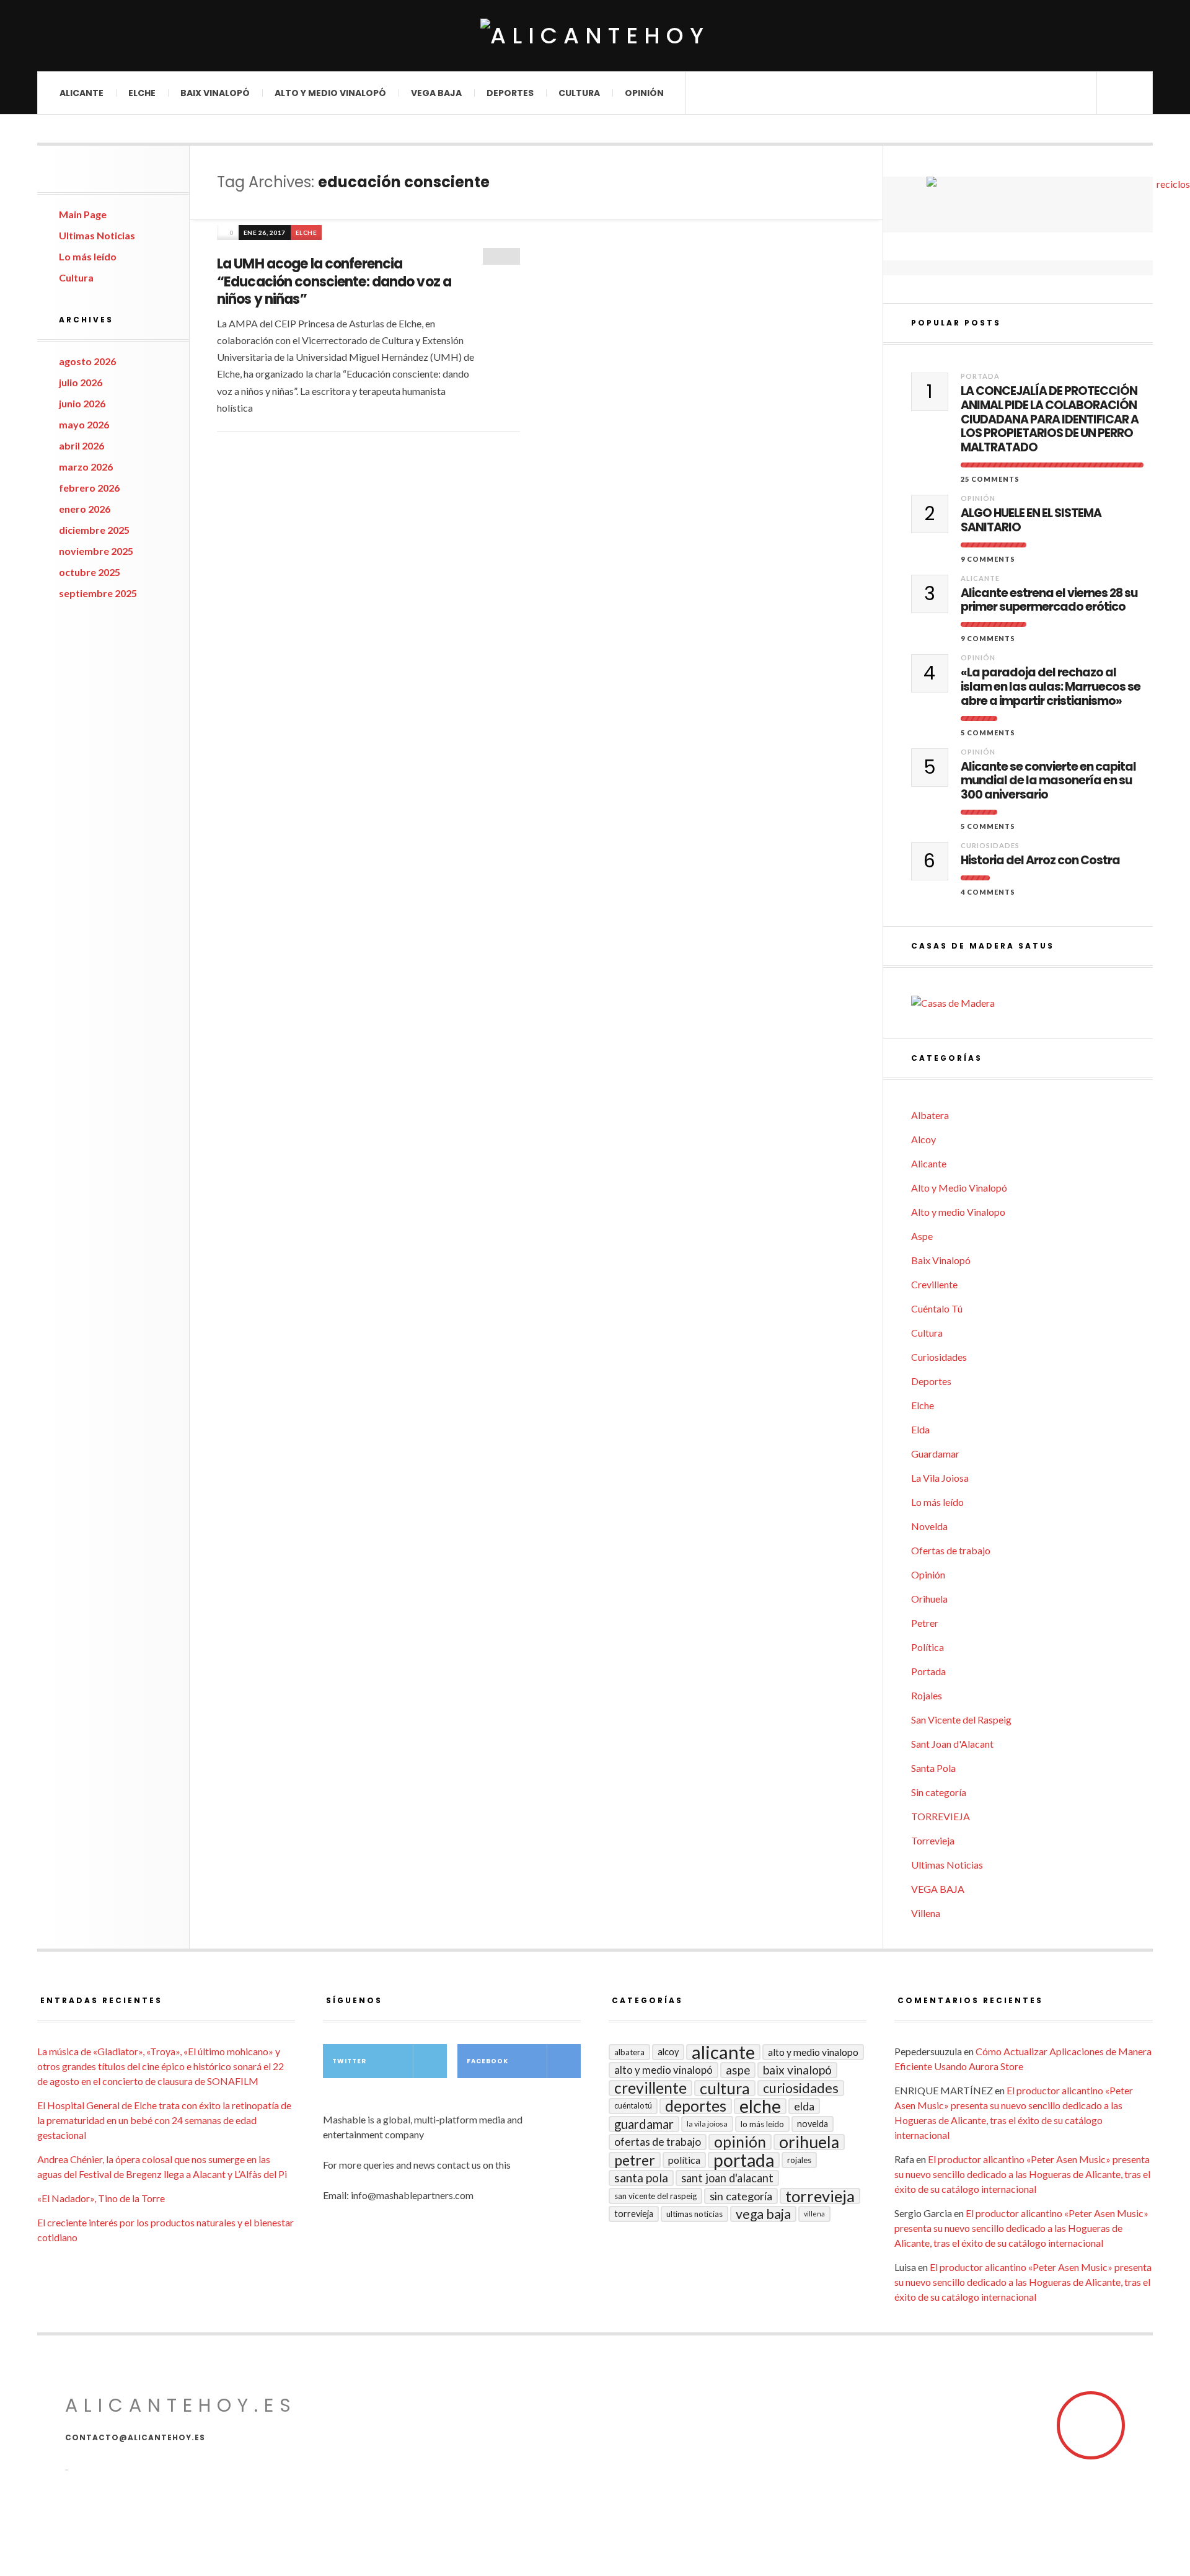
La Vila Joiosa (940, 1478)
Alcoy (923, 1139)
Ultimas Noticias (97, 235)
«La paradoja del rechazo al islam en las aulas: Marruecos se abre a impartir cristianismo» (1051, 687)
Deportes (510, 93)
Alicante (82, 93)
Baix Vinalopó (215, 93)
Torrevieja (933, 1840)
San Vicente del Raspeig (961, 1720)
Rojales (927, 1695)
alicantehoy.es (181, 2405)
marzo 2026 (86, 467)
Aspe (922, 1236)
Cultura (579, 93)
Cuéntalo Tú (937, 1308)
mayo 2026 (84, 424)
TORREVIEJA (941, 1816)
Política (928, 1647)
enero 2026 (85, 509)
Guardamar (935, 1454)
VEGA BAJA (436, 93)
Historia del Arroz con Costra (1040, 861)
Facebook (487, 2061)
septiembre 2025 (98, 593)
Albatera (930, 1115)
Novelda (929, 1526)
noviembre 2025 (96, 551)
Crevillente (934, 1284)
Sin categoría (939, 1792)
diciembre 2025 (94, 530)
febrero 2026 (89, 488)
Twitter (349, 2061)
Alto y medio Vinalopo (958, 1212)
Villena (926, 1913)
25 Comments (990, 479)
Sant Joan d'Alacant (952, 1744)
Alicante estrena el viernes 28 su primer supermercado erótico (1049, 601)
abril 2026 (82, 445)
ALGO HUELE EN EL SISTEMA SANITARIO (1031, 521)
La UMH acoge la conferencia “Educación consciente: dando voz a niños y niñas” (334, 281)
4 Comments (988, 892)
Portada (980, 376)
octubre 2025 (90, 572)
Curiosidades (990, 845)
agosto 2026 (87, 361)
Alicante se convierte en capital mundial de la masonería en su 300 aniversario (1048, 781)
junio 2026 (82, 403)
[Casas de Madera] (1032, 1003)
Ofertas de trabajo (951, 1550)
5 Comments (988, 733)
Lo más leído (88, 256)
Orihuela (929, 1599)
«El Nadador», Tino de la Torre (101, 2198)
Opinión (644, 93)
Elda (920, 1429)
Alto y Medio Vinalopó (330, 93)
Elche (142, 93)
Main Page (83, 214)
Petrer (925, 1623)
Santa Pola (933, 1768)
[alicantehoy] (595, 36)
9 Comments (988, 559)
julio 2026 (81, 382)
